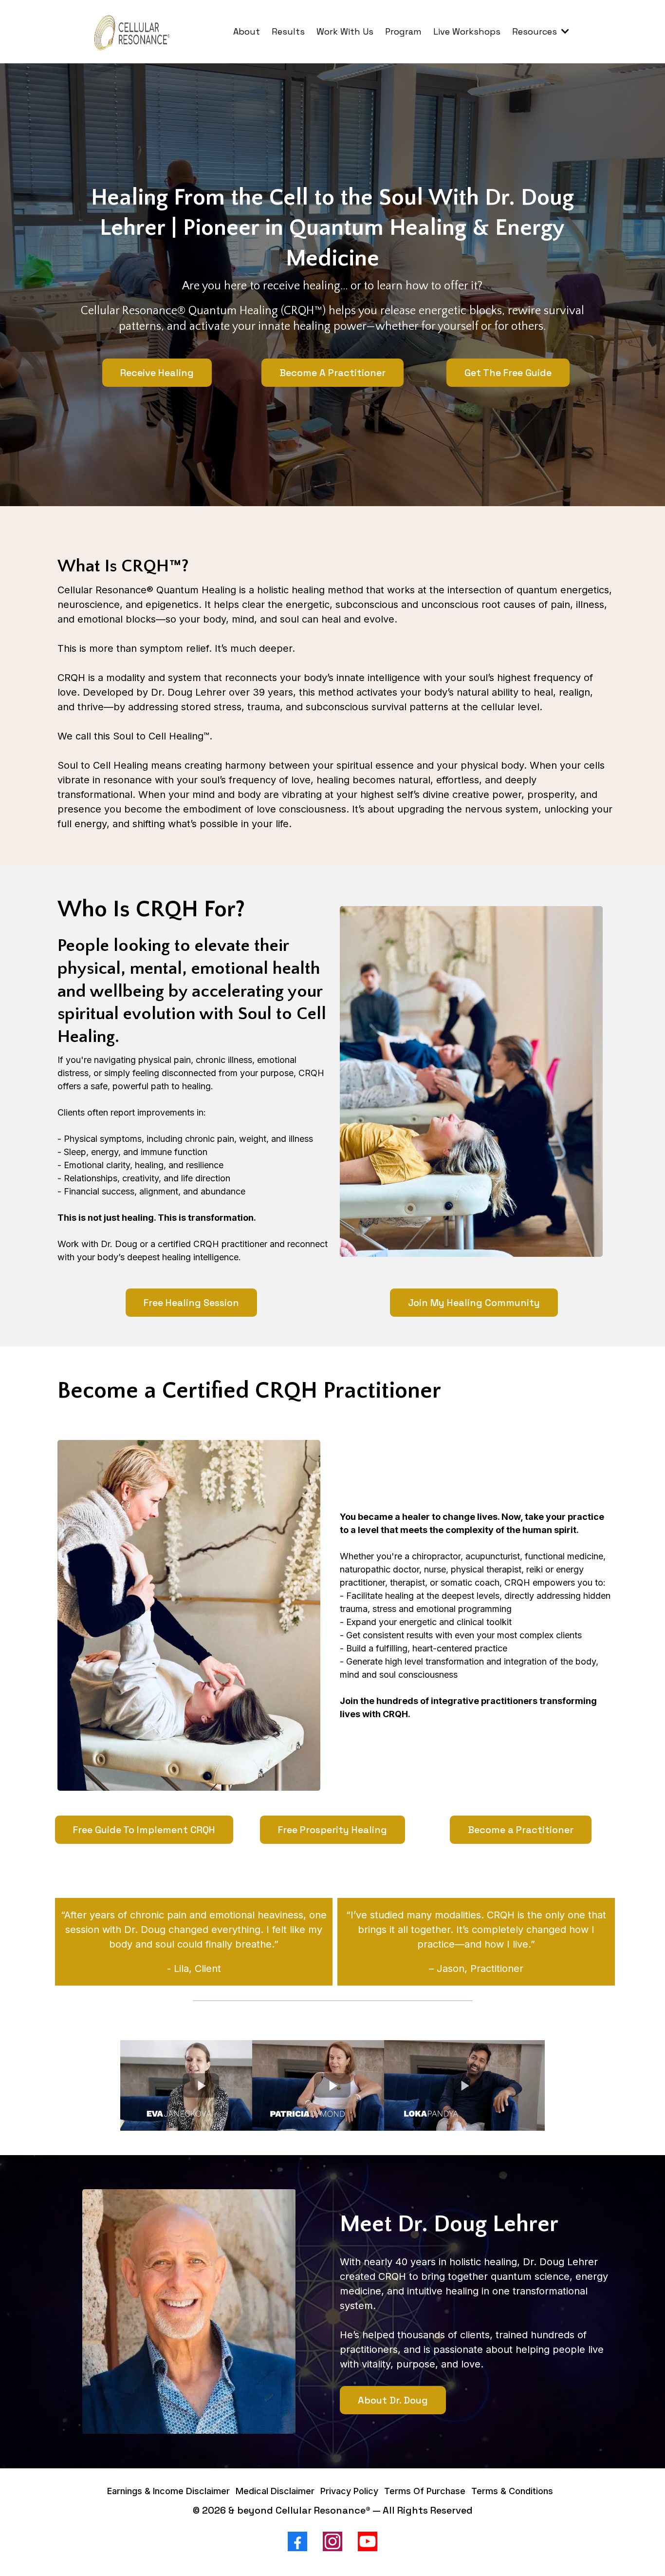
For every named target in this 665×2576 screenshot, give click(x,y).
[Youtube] (368, 2541)
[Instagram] (332, 2541)
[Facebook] (297, 2541)
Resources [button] (536, 31)
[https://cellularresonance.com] (133, 32)
